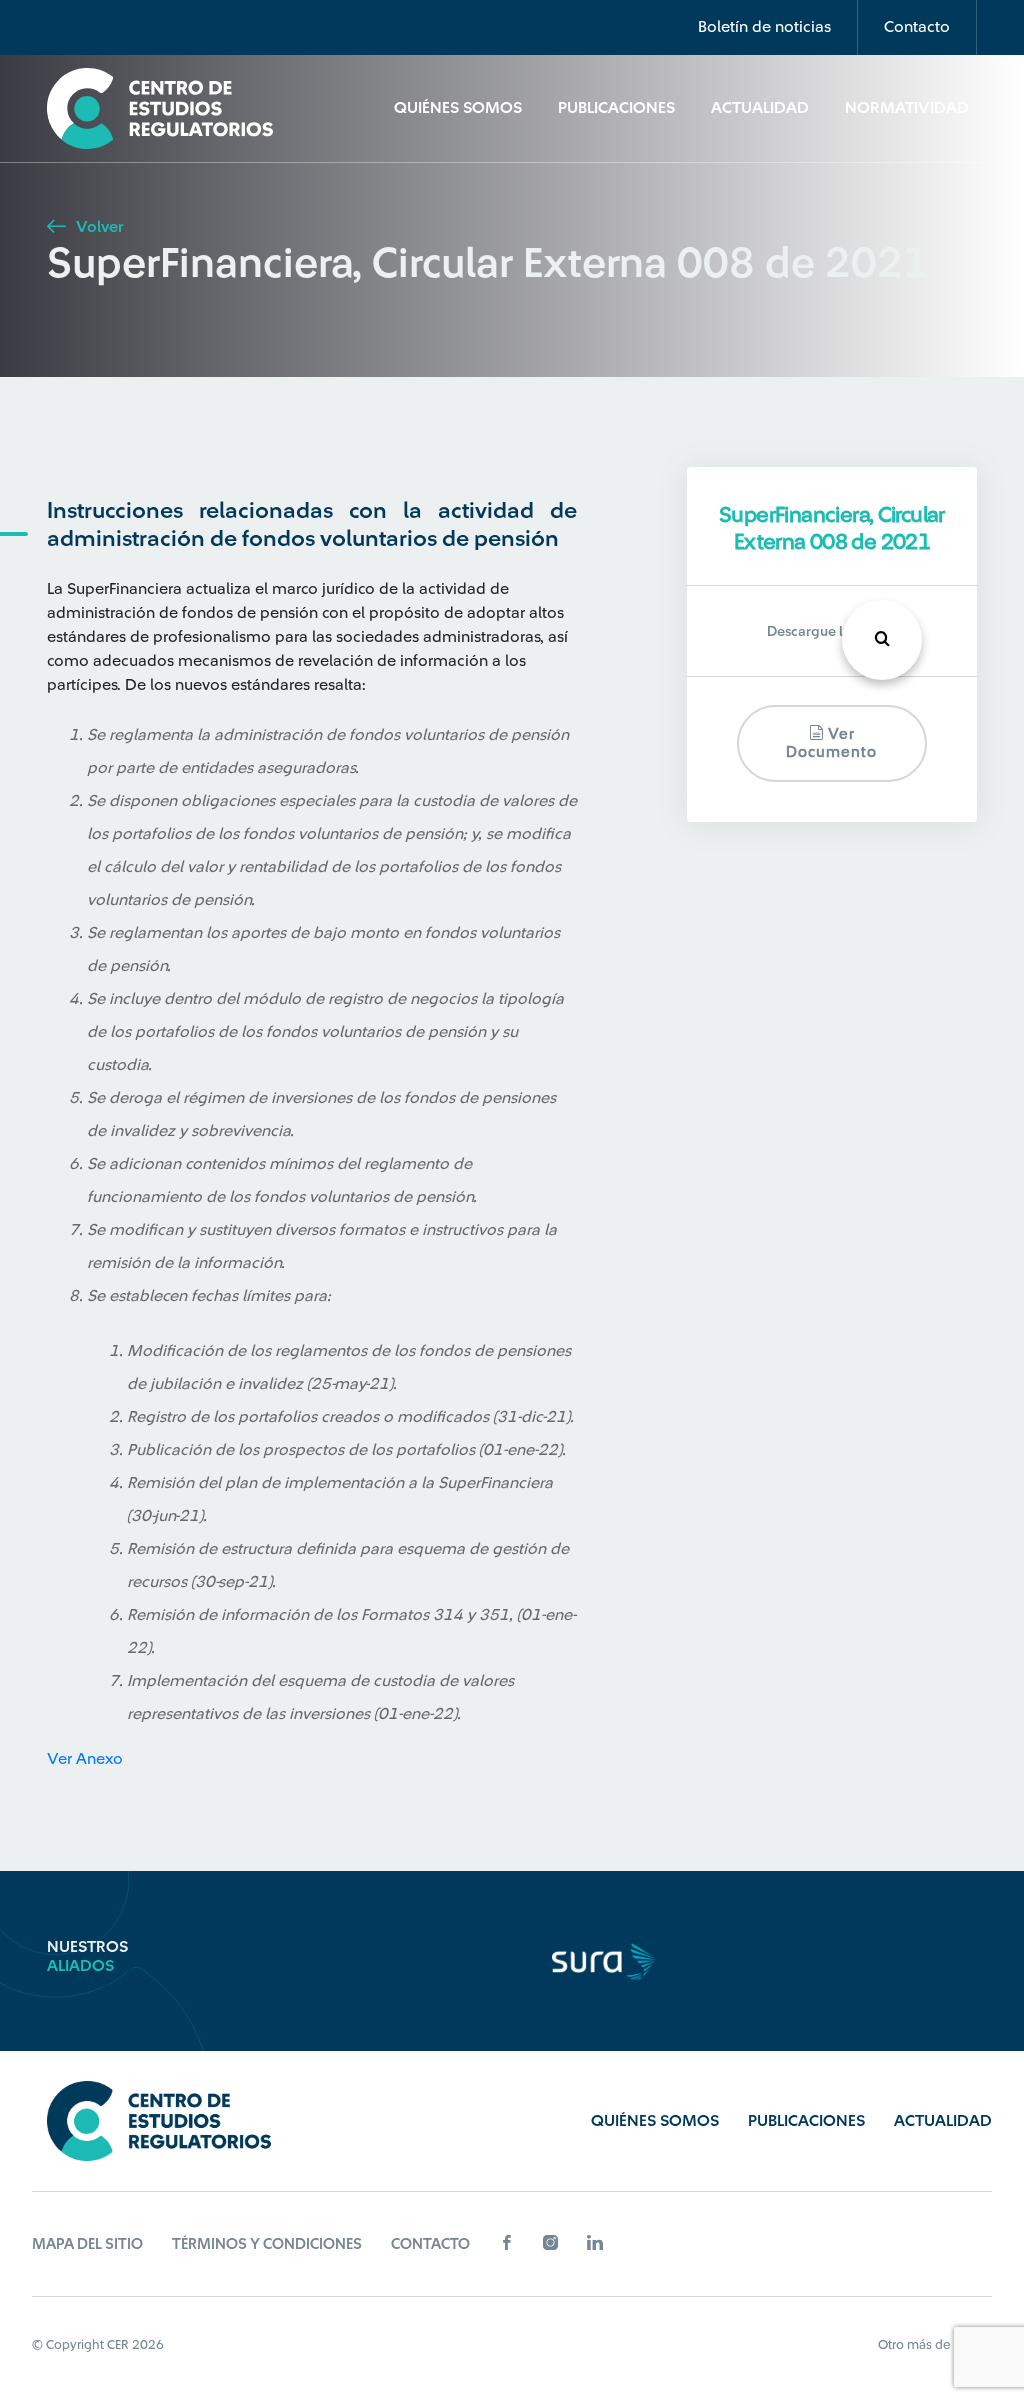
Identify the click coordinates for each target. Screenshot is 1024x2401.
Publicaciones (616, 108)
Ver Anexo (85, 1759)
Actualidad (760, 108)
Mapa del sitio (87, 2244)
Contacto (917, 27)
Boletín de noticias (764, 27)
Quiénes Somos (458, 108)
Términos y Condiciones (267, 2244)
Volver (97, 227)
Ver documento (831, 743)
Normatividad (907, 108)
